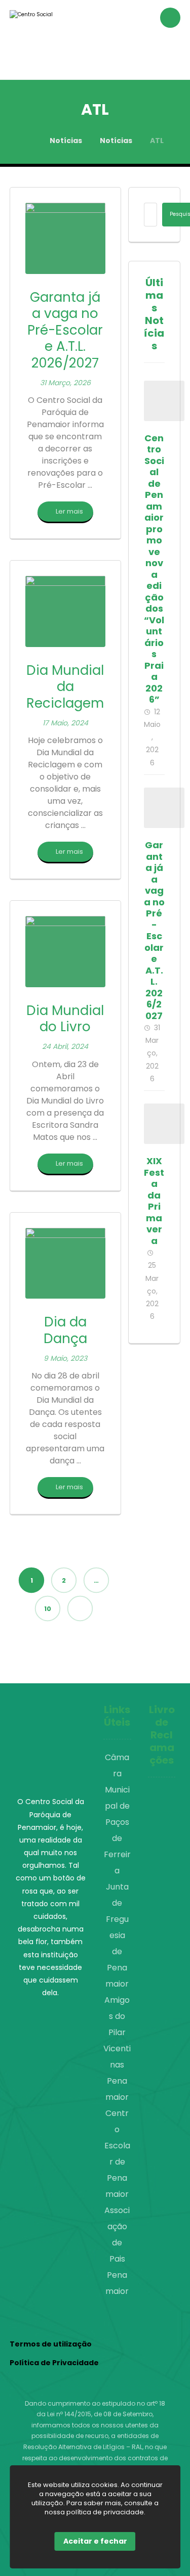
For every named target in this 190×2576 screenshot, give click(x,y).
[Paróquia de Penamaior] (40, 40)
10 (48, 1608)
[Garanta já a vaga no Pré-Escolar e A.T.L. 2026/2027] (164, 808)
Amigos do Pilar (117, 2016)
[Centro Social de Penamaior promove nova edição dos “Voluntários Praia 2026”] (164, 401)
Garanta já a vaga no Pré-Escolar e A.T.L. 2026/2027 (154, 930)
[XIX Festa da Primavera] (164, 1124)
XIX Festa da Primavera (154, 1201)
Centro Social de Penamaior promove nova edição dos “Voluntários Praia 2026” (154, 569)
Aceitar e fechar (95, 2541)
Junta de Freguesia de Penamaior (117, 1935)
